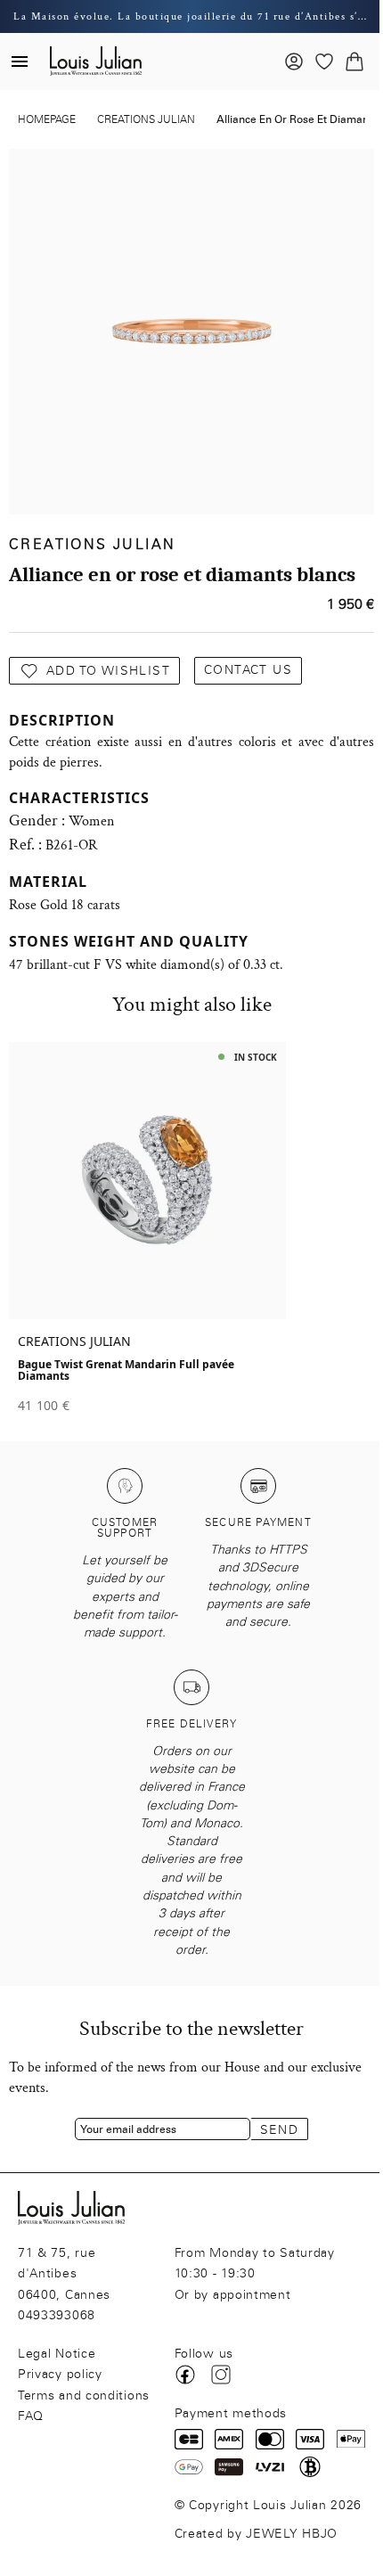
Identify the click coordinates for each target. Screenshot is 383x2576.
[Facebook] (185, 2375)
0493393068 (57, 2315)
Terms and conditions (84, 2396)
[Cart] (354, 62)
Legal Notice (57, 2354)
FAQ (31, 2416)
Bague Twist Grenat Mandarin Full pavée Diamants (126, 1371)
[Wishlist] (324, 62)
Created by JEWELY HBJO (256, 2534)
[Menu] (20, 62)
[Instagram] (221, 2375)
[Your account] (294, 62)
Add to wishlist (108, 671)
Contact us (248, 670)
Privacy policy (60, 2374)
